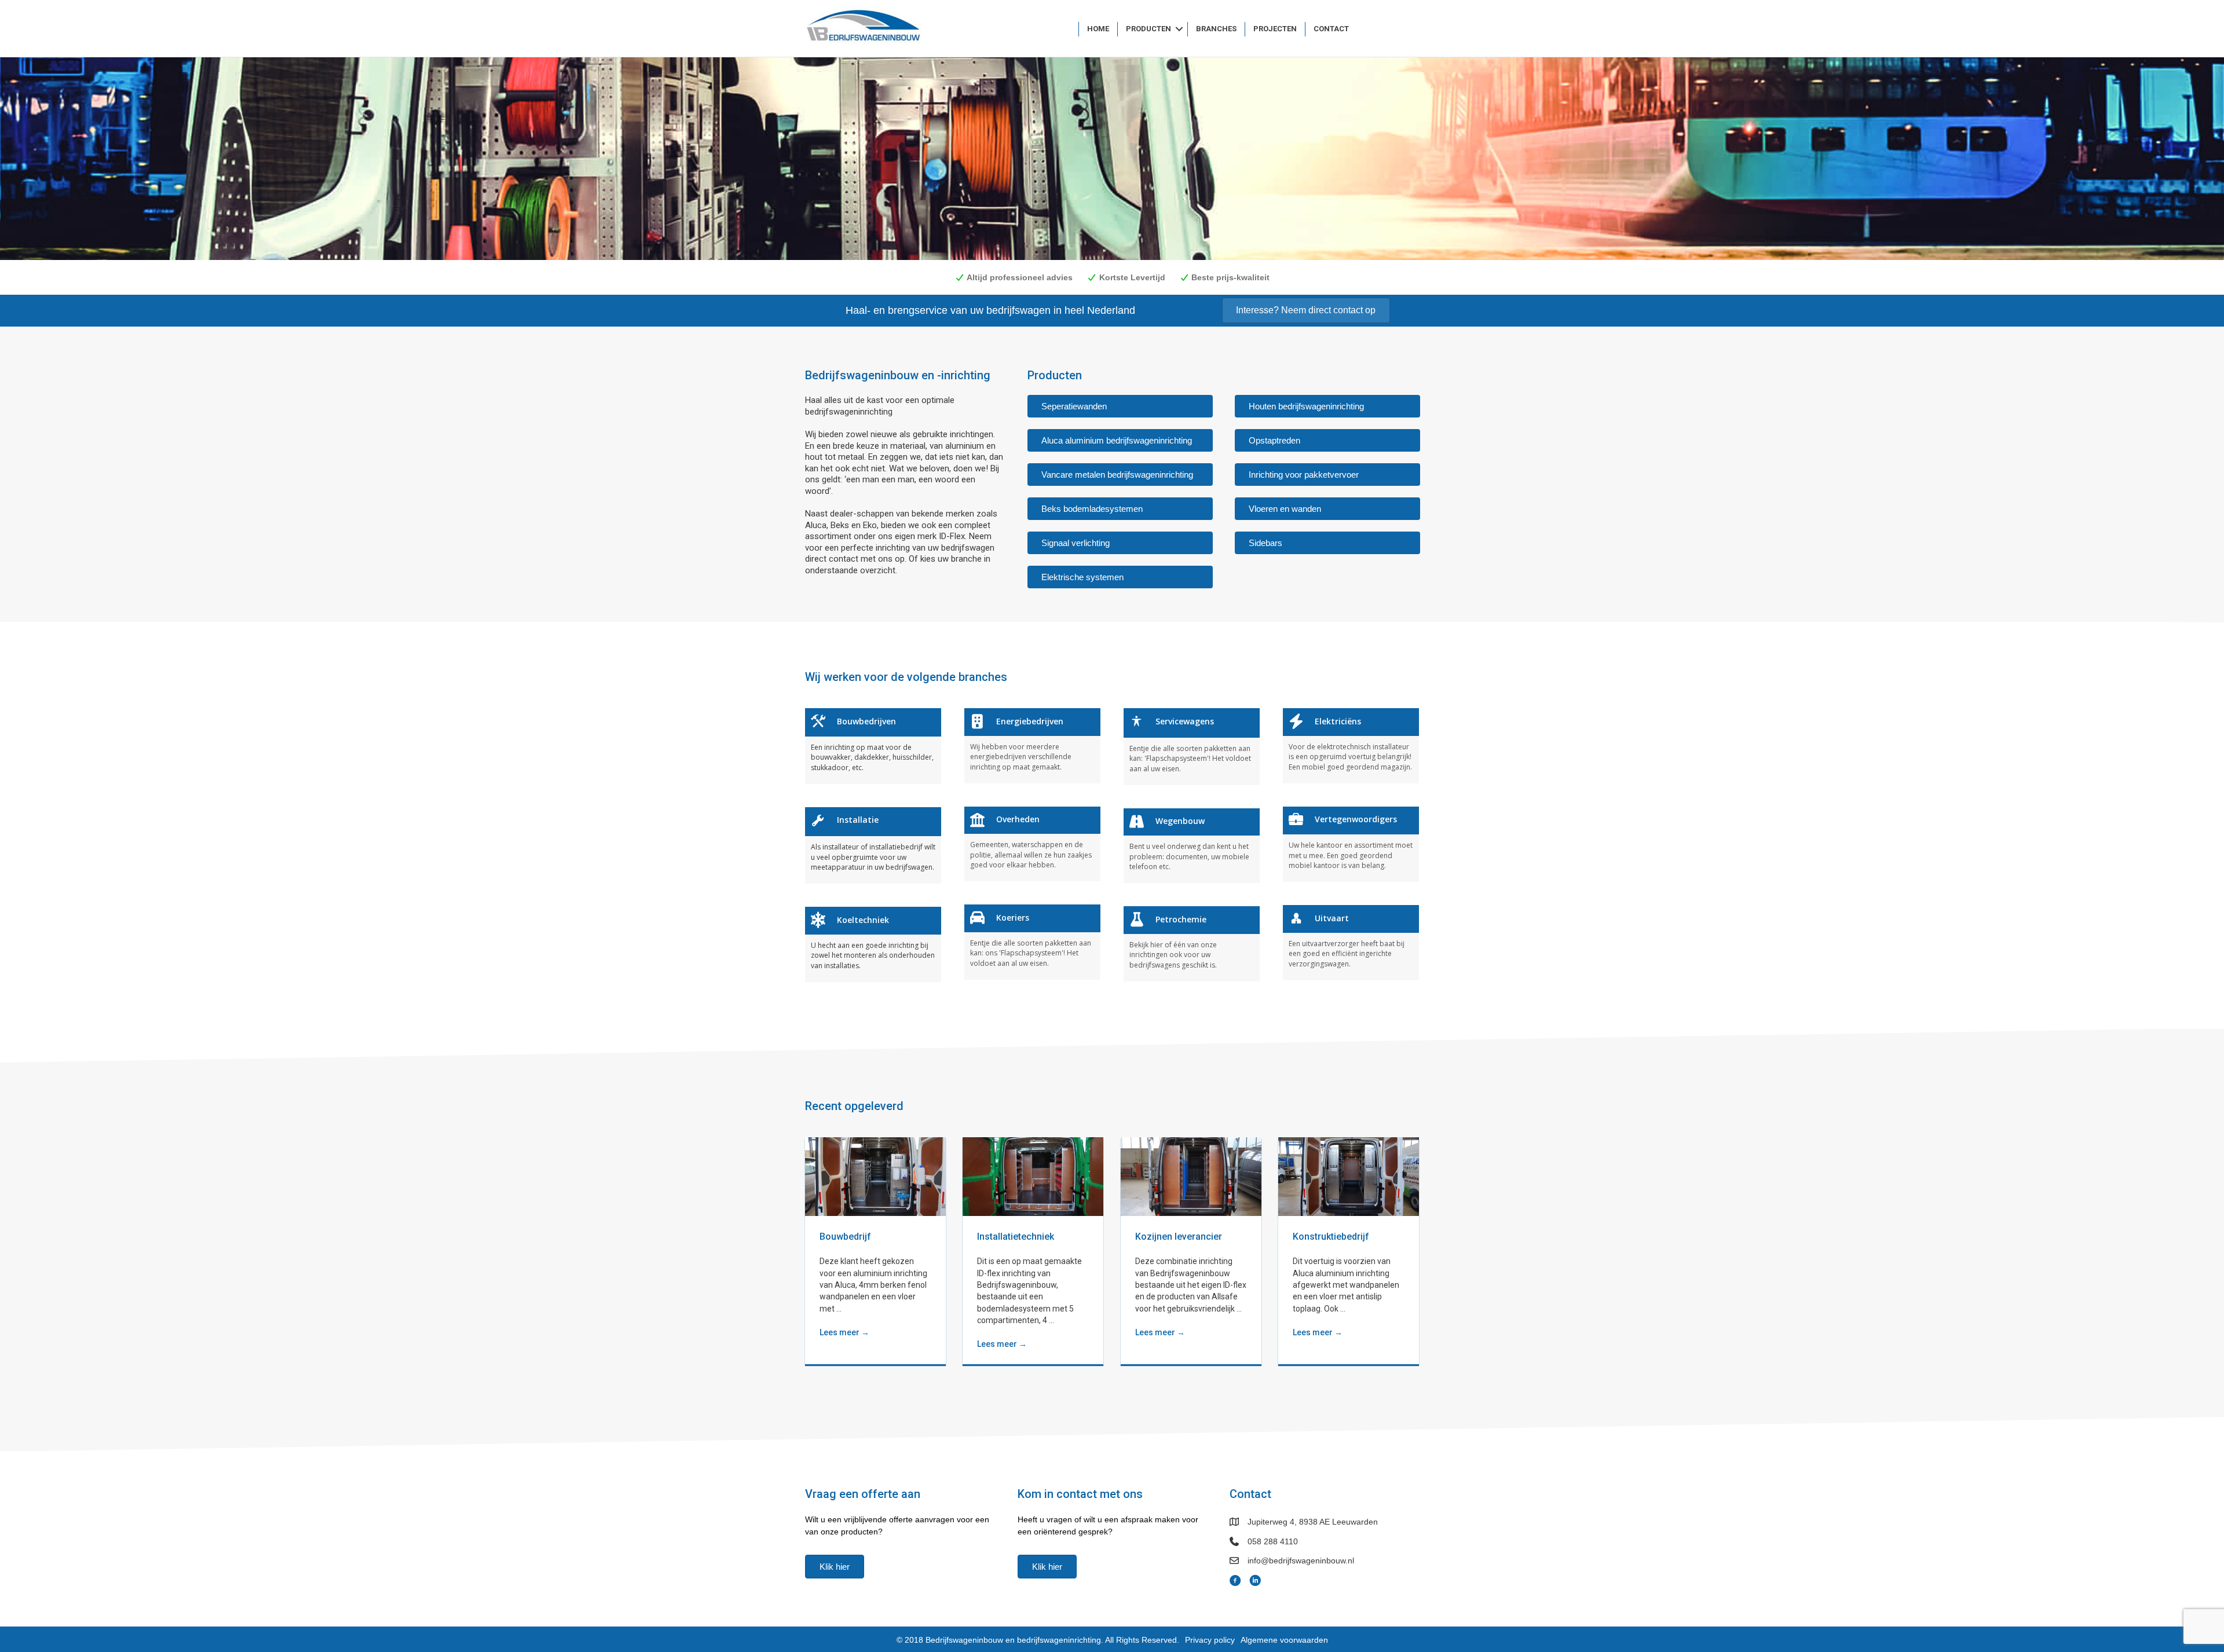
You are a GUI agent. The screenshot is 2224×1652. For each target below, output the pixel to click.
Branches (1216, 29)
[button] (1179, 29)
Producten (1148, 29)
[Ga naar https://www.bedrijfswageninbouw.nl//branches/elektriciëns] (1351, 746)
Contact (1331, 29)
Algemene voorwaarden (1284, 1640)
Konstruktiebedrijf (1331, 1237)
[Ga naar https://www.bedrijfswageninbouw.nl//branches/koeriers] (1032, 942)
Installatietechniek (1016, 1237)
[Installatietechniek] (1033, 1176)
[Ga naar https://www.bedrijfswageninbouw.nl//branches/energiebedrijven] (1032, 746)
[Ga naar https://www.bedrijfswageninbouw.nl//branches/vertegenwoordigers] (1351, 844)
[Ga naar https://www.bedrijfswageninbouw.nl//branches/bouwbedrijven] (873, 746)
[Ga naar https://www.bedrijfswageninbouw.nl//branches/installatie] (873, 845)
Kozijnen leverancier (1179, 1237)
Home (1098, 29)
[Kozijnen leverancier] (1191, 1176)
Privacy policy (1210, 1640)
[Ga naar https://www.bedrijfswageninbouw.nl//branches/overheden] (1032, 844)
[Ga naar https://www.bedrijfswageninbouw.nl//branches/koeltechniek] (873, 944)
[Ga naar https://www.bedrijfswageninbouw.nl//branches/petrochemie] (1192, 944)
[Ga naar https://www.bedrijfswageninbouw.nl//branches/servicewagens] (1192, 746)
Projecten (1275, 29)
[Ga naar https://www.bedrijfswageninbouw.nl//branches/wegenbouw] (1192, 846)
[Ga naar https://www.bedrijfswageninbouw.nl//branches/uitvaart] (1351, 942)
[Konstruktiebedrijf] (1349, 1176)
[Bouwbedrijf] (875, 1176)
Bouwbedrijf (845, 1237)
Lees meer (844, 1332)
